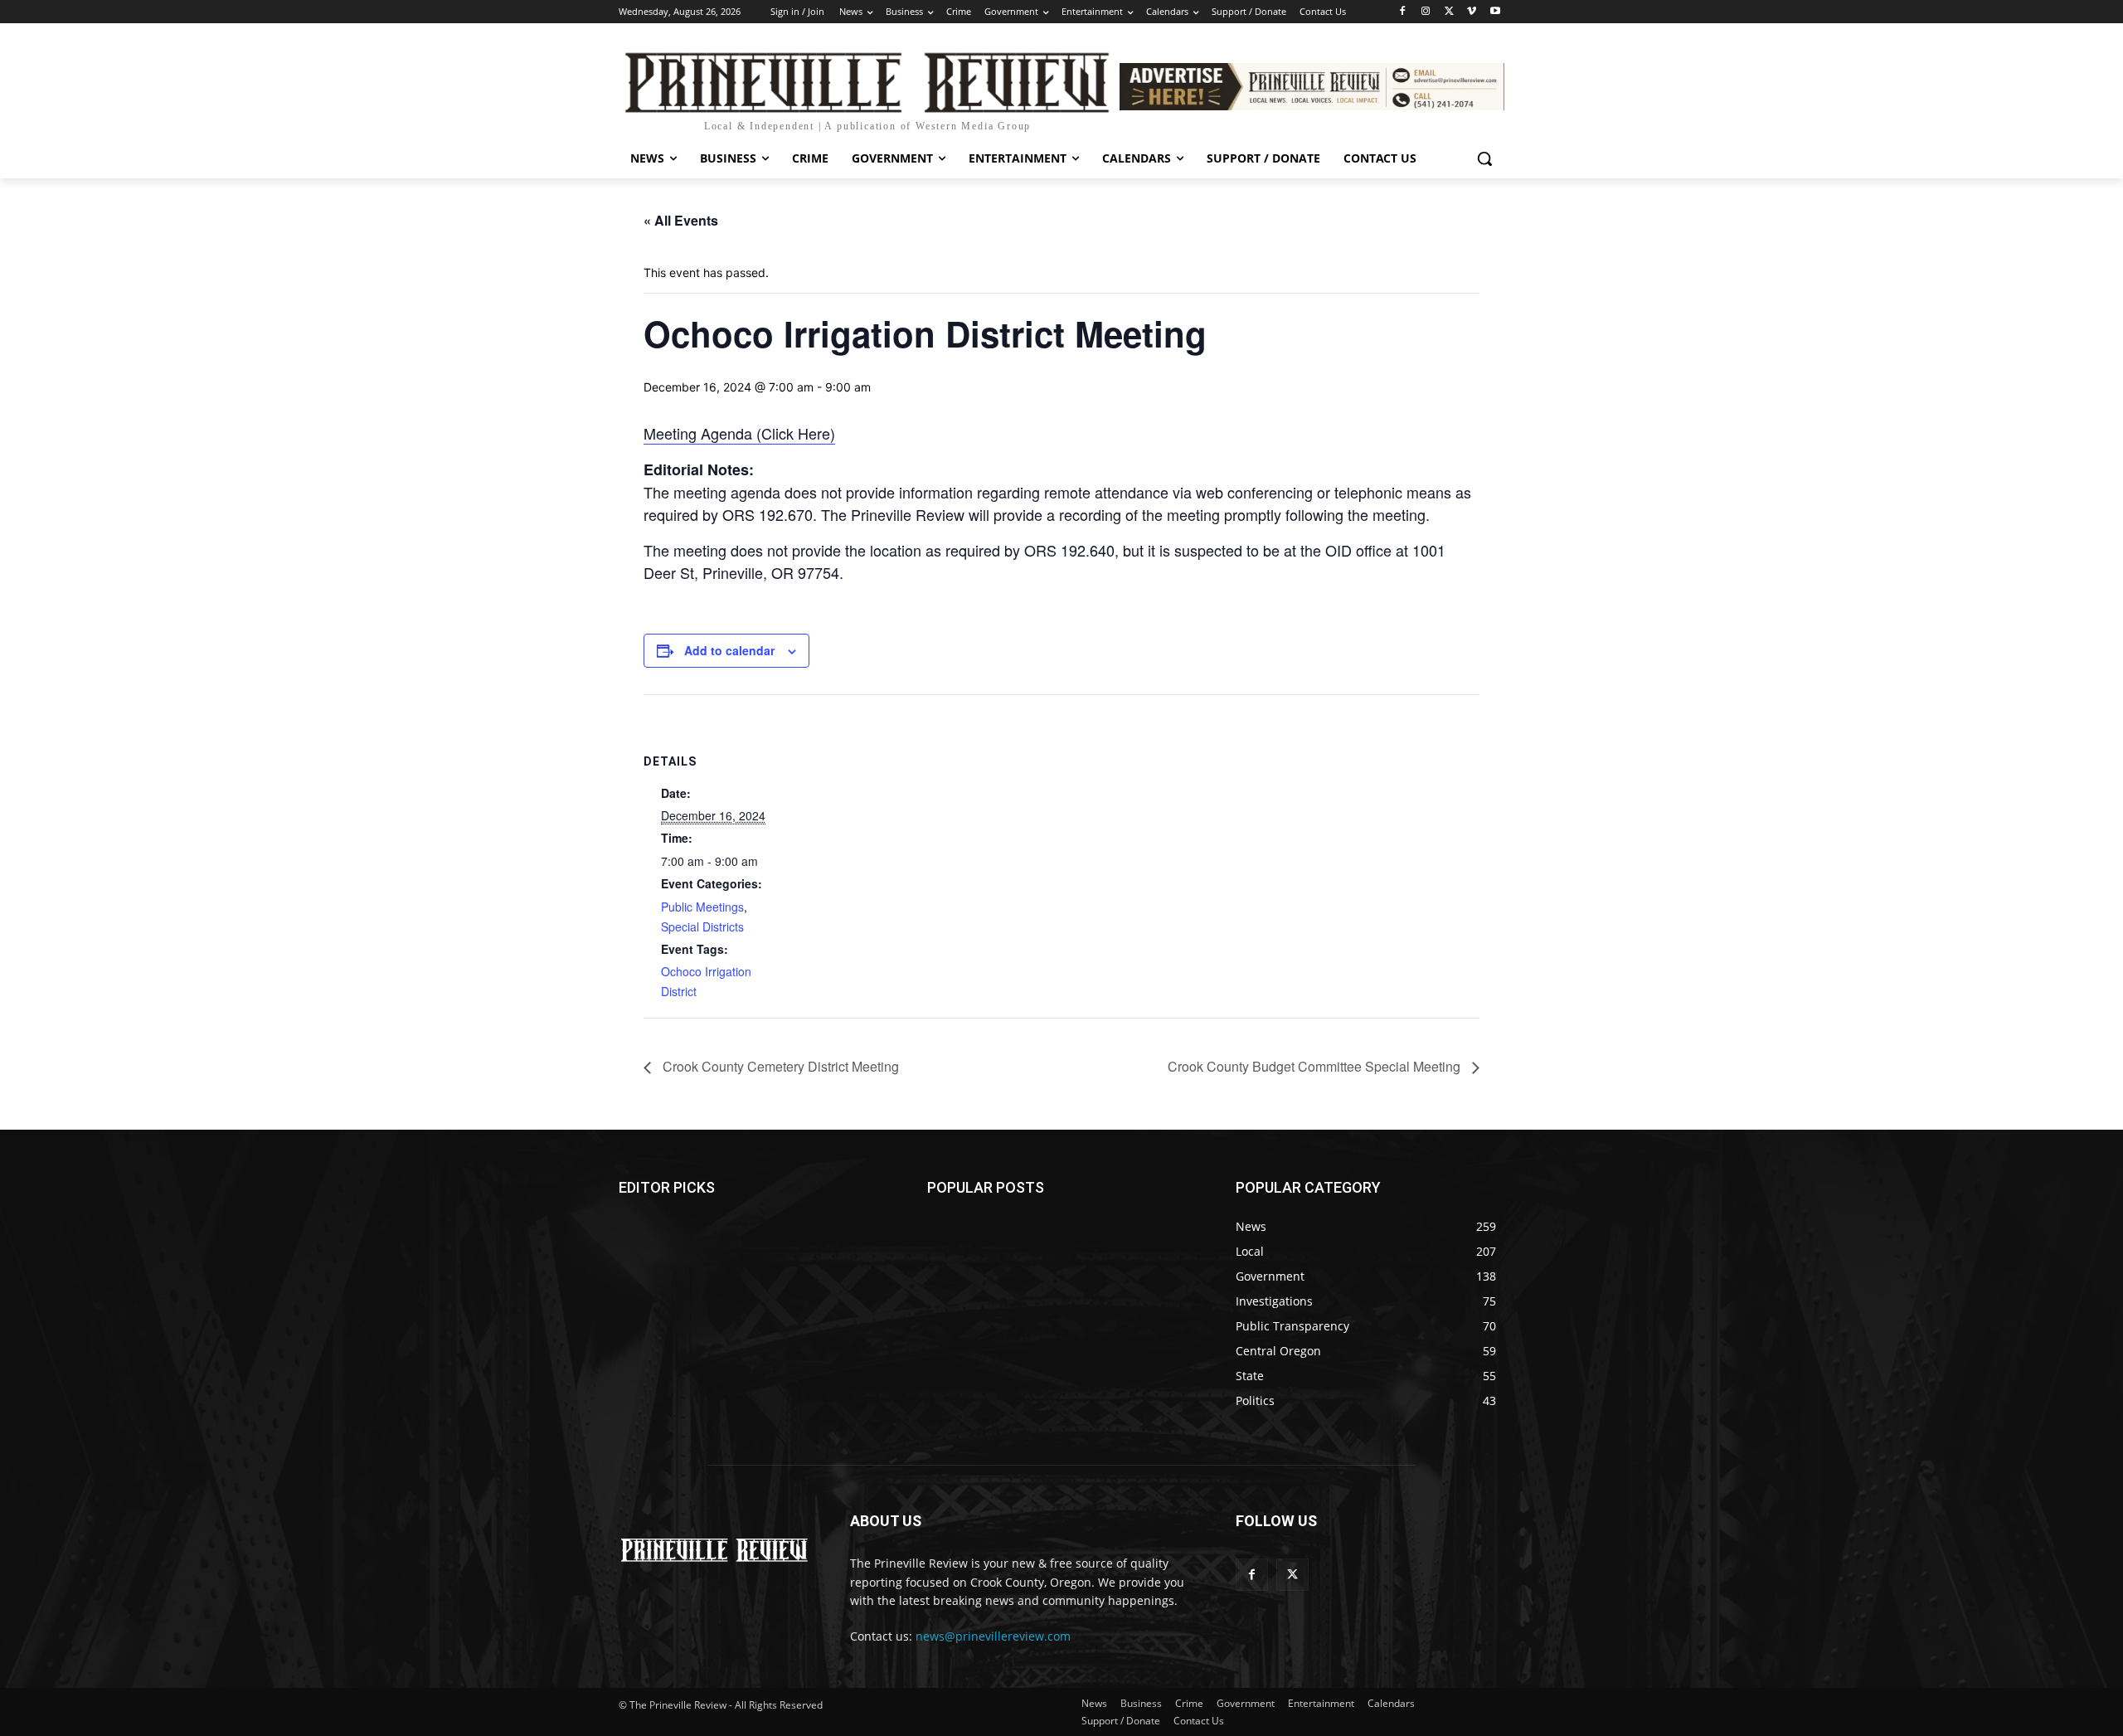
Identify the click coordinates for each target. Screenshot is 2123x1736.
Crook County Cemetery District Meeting (779, 1066)
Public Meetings (702, 907)
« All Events (681, 220)
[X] (1449, 12)
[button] (1484, 158)
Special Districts (702, 926)
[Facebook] (1403, 12)
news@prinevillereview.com (993, 1636)
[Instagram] (1426, 12)
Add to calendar (729, 650)
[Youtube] (1495, 12)
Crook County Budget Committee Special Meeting (1316, 1066)
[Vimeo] (1472, 12)
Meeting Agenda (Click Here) (739, 433)
